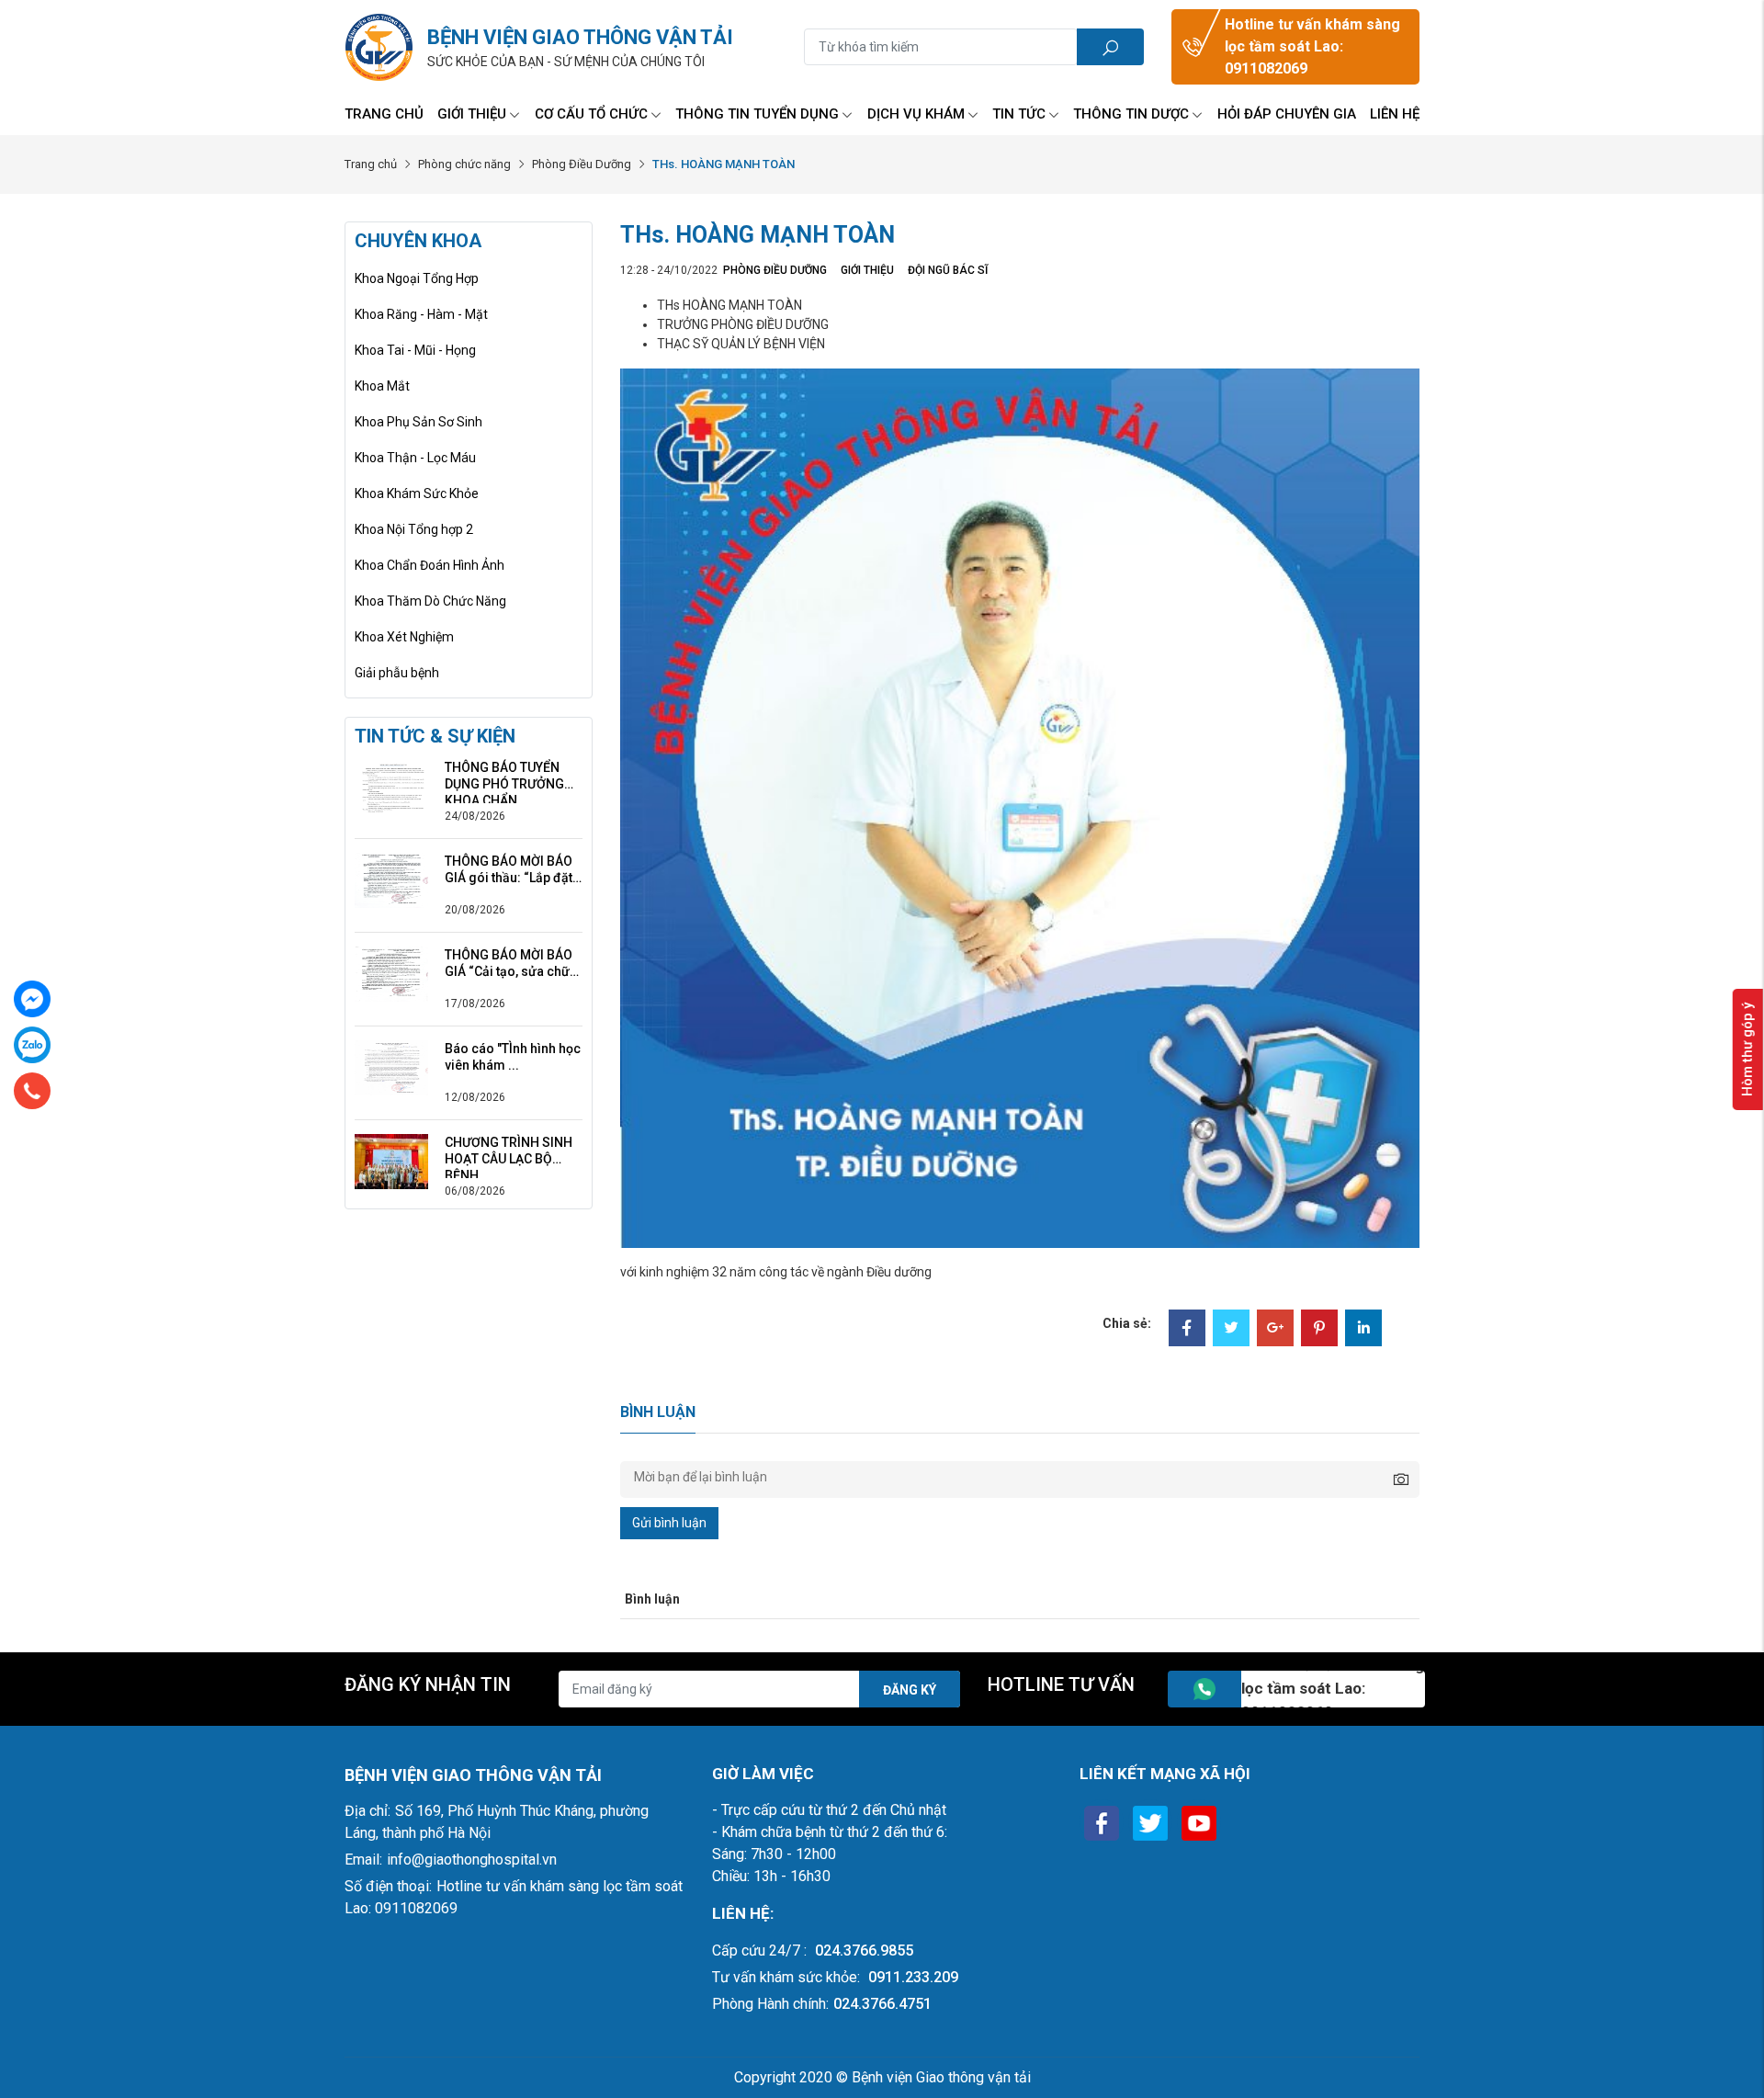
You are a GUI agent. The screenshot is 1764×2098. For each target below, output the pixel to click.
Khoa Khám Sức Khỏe (417, 493)
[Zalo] (32, 1045)
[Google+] (1275, 1330)
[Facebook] (1187, 1330)
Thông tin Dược (1131, 114)
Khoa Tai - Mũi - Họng (415, 350)
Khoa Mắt (382, 386)
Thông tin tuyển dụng (757, 114)
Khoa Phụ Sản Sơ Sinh (418, 422)
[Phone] (32, 1091)
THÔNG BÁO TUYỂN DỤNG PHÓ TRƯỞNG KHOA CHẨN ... (504, 776)
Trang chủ (384, 114)
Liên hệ (1395, 114)
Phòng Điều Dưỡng (582, 164)
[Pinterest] (1319, 1330)
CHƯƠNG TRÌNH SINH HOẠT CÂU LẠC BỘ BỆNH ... (509, 1151)
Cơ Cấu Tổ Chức (591, 114)
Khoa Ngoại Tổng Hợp (417, 278)
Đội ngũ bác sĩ (948, 270)
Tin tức (1019, 114)
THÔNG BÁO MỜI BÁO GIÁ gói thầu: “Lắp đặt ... (509, 870)
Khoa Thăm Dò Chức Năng (430, 601)
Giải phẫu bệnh (397, 673)
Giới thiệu (472, 114)
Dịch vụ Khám (916, 114)
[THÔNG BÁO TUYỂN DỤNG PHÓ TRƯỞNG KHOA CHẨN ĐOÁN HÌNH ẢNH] (391, 786)
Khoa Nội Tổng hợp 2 (414, 529)
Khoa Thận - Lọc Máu (415, 458)
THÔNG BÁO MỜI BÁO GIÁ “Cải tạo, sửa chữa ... (511, 964)
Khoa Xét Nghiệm (404, 637)
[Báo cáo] (391, 1067)
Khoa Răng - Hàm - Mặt (421, 314)
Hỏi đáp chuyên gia (1287, 114)
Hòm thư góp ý (1747, 1049)
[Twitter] (1231, 1330)
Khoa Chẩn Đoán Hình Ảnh (430, 565)
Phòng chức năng (464, 164)
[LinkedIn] (1363, 1330)
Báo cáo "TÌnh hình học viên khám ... (513, 1057)
